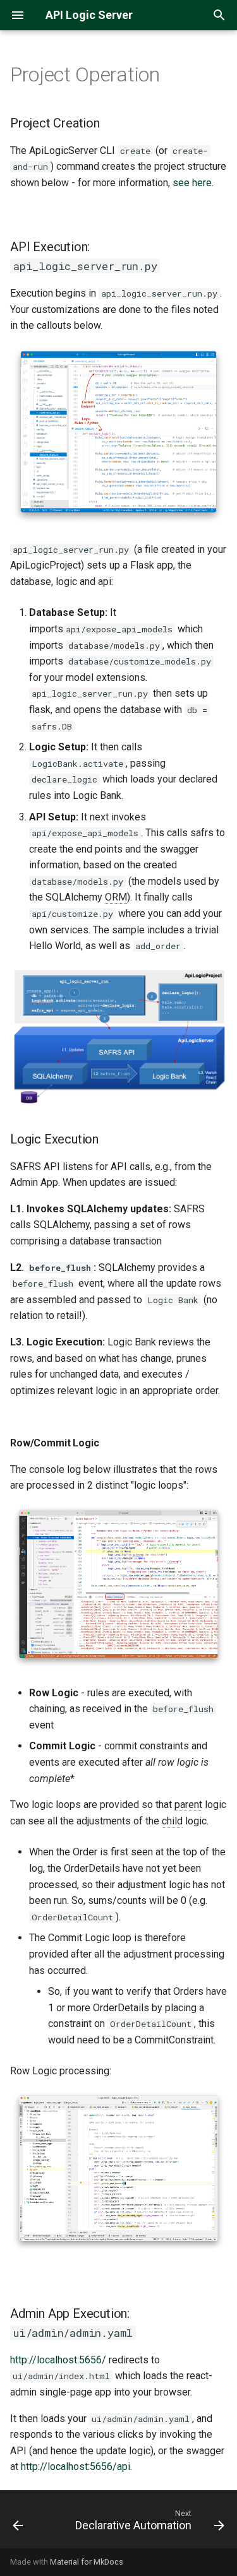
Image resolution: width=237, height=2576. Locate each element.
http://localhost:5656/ (58, 2360)
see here (192, 183)
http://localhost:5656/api (76, 2467)
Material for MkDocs (87, 2562)
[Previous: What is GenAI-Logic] (18, 2523)
